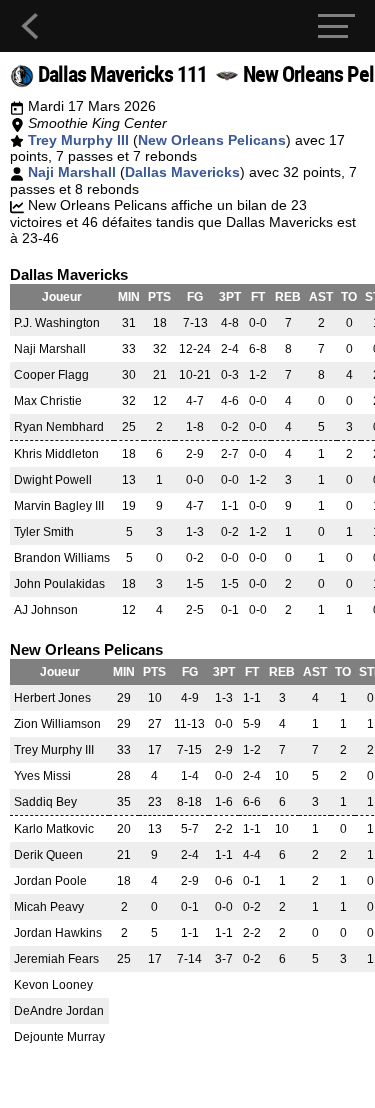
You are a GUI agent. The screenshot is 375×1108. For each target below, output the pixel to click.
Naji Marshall (72, 172)
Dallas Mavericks (182, 172)
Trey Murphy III (78, 140)
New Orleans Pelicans (212, 140)
